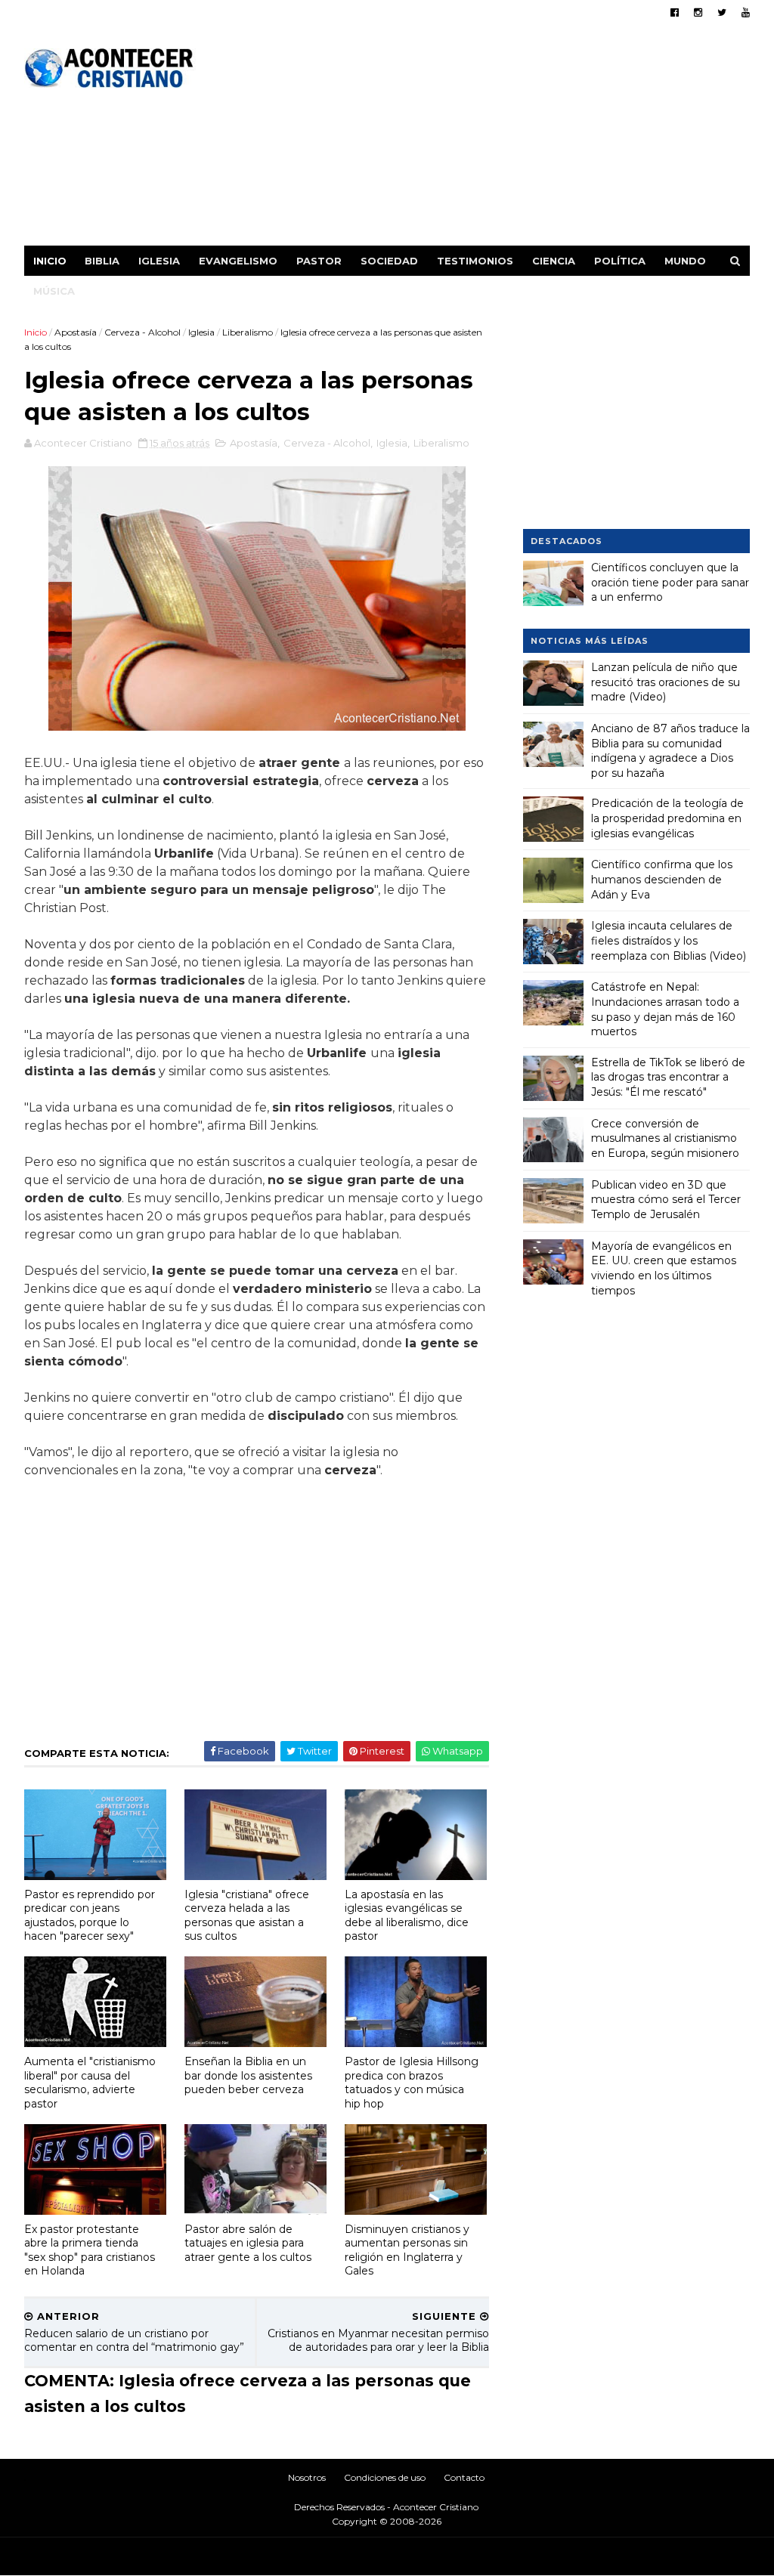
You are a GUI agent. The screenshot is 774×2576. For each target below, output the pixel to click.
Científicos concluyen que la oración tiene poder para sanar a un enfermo (670, 582)
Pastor (319, 261)
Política (620, 261)
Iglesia (159, 261)
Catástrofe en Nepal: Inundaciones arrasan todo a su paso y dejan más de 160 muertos (665, 1009)
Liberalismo (248, 332)
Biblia (102, 261)
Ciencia (554, 261)
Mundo (685, 261)
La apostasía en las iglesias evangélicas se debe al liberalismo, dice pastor (407, 1916)
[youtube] (746, 12)
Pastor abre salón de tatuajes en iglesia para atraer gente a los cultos (248, 2243)
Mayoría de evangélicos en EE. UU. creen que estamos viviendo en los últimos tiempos (664, 1268)
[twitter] (722, 12)
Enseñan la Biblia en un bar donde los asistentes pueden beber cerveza (248, 2075)
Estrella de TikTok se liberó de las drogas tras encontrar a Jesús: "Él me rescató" (668, 1077)
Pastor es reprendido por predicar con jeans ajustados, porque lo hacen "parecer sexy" (90, 1916)
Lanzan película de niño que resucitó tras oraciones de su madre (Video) (666, 682)
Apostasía (76, 332)
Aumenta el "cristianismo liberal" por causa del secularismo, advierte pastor (90, 2083)
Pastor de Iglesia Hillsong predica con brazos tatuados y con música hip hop (412, 2083)
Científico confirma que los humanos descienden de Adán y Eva (662, 879)
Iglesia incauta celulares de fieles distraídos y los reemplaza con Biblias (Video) (669, 940)
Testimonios (475, 261)
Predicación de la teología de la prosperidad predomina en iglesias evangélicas (667, 818)
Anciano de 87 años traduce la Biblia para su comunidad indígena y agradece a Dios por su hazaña (670, 751)
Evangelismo (238, 261)
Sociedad (389, 261)
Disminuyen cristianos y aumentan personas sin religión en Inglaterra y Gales (407, 2250)
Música (54, 291)
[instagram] (698, 12)
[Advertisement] (474, 140)
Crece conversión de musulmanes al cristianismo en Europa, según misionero (665, 1138)
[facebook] (675, 12)
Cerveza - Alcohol (142, 332)
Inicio (50, 261)
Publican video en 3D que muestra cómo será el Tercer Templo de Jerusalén (666, 1200)
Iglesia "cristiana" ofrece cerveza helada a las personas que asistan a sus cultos (247, 1916)
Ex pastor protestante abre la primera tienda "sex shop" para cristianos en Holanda (90, 2250)
